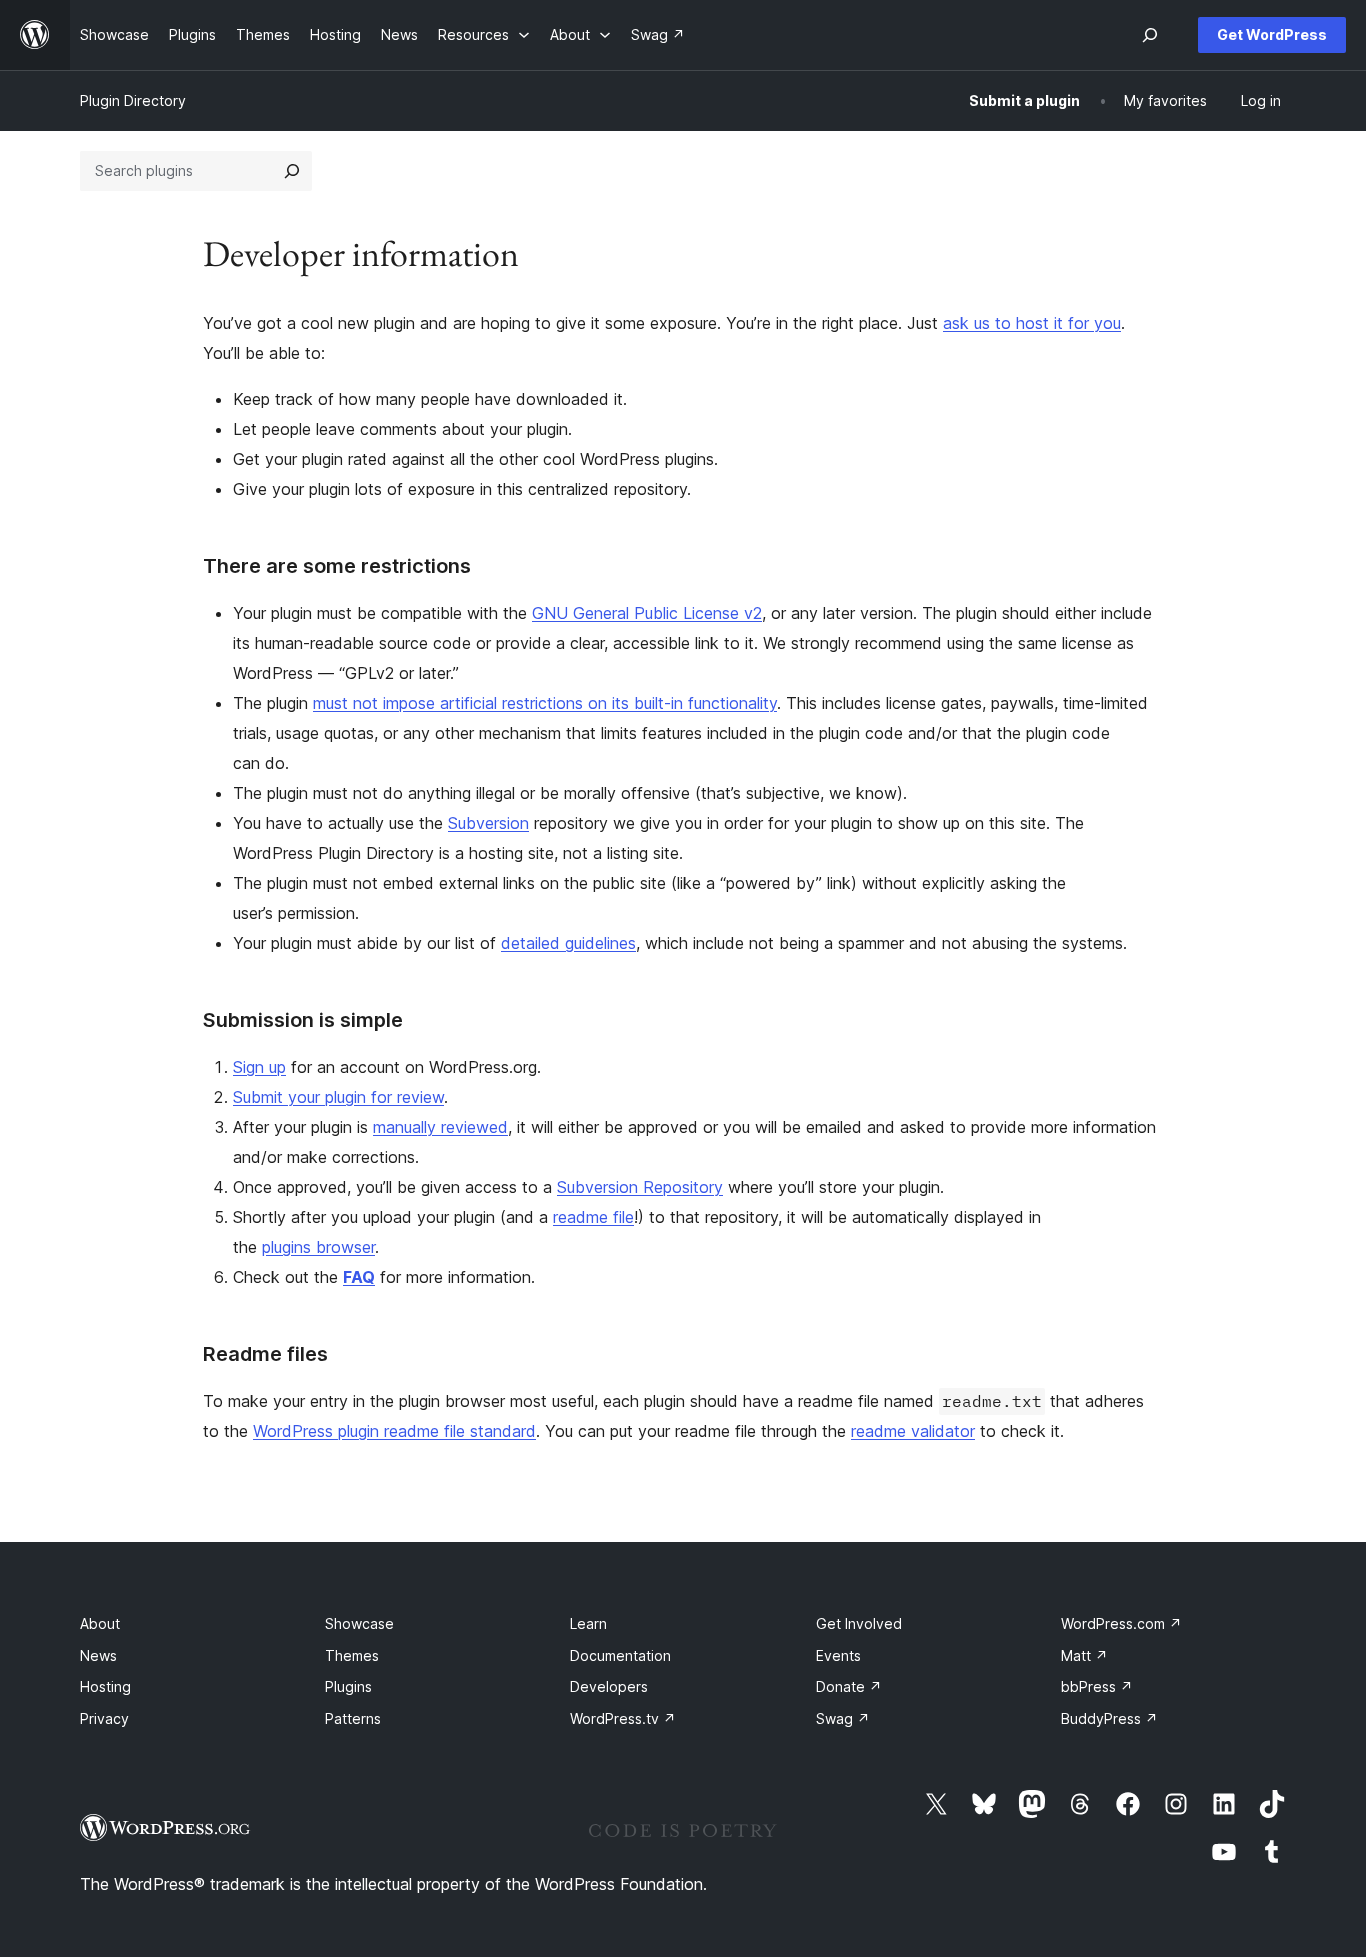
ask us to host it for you (1032, 323)
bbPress (1097, 1686)
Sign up (259, 1067)
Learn (588, 1623)
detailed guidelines (568, 943)
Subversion (488, 823)
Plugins (348, 1686)
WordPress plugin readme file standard (394, 1431)
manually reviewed (440, 1127)
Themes (352, 1655)
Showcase (359, 1623)
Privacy (104, 1718)
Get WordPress (1272, 34)
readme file (593, 1217)
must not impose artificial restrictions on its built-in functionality (545, 703)
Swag (843, 1718)
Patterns (353, 1718)
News (98, 1655)
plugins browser (318, 1247)
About (100, 1623)
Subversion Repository (640, 1187)
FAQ (359, 1277)
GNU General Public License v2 (647, 613)
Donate (849, 1686)
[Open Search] (1150, 35)
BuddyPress (1109, 1718)
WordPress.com (1121, 1623)
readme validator (913, 1431)
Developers (609, 1686)
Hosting (105, 1686)
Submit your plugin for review (338, 1097)
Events (838, 1655)
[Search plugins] (292, 171)
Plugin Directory (133, 100)
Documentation (620, 1655)
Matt (1084, 1655)
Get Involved (859, 1623)
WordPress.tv (623, 1718)
